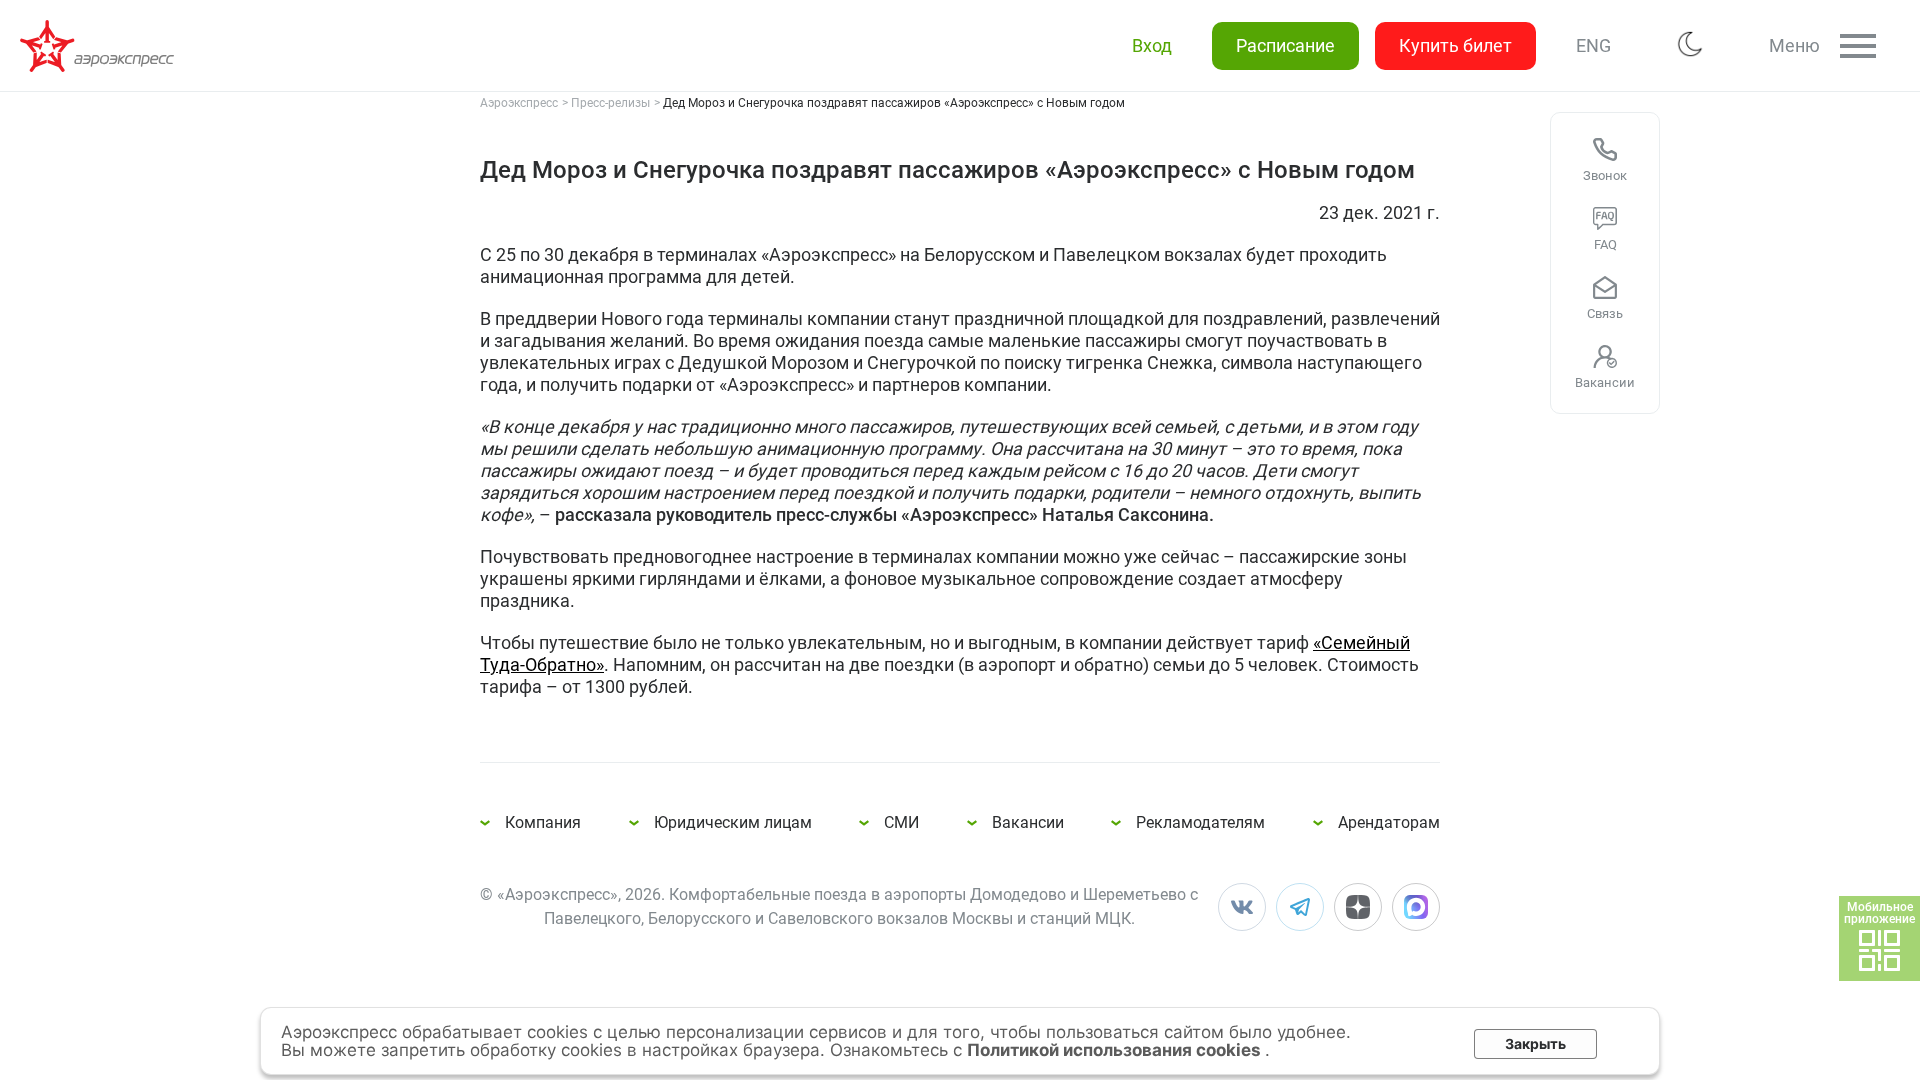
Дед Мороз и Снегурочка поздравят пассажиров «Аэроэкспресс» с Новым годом (100, 46)
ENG (1593, 45)
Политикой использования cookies (1116, 1050)
